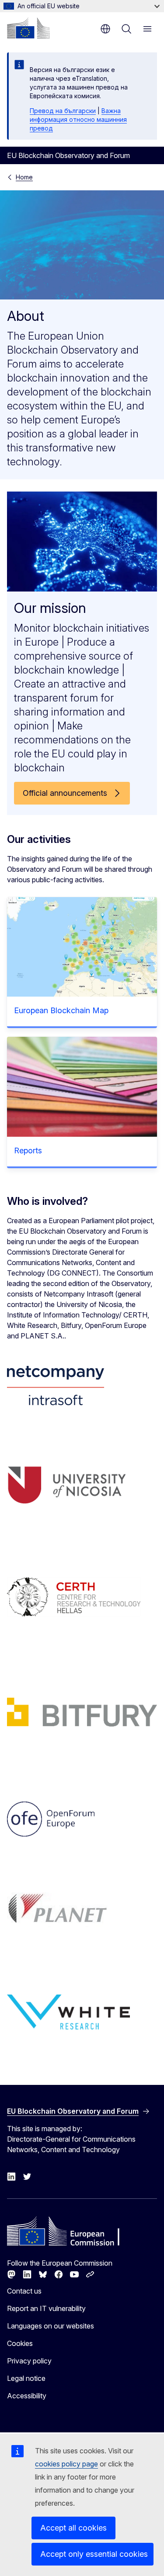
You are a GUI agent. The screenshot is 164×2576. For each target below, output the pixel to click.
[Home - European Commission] (28, 28)
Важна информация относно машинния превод (78, 119)
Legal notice (26, 2378)
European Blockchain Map (61, 1010)
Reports (28, 1150)
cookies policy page (66, 2464)
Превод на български (63, 111)
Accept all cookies (73, 2528)
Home (24, 177)
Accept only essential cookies (94, 2554)
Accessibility (27, 2396)
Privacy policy (29, 2361)
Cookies (20, 2343)
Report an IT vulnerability (46, 2308)
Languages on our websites (51, 2326)
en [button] (105, 29)
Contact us (24, 2291)
